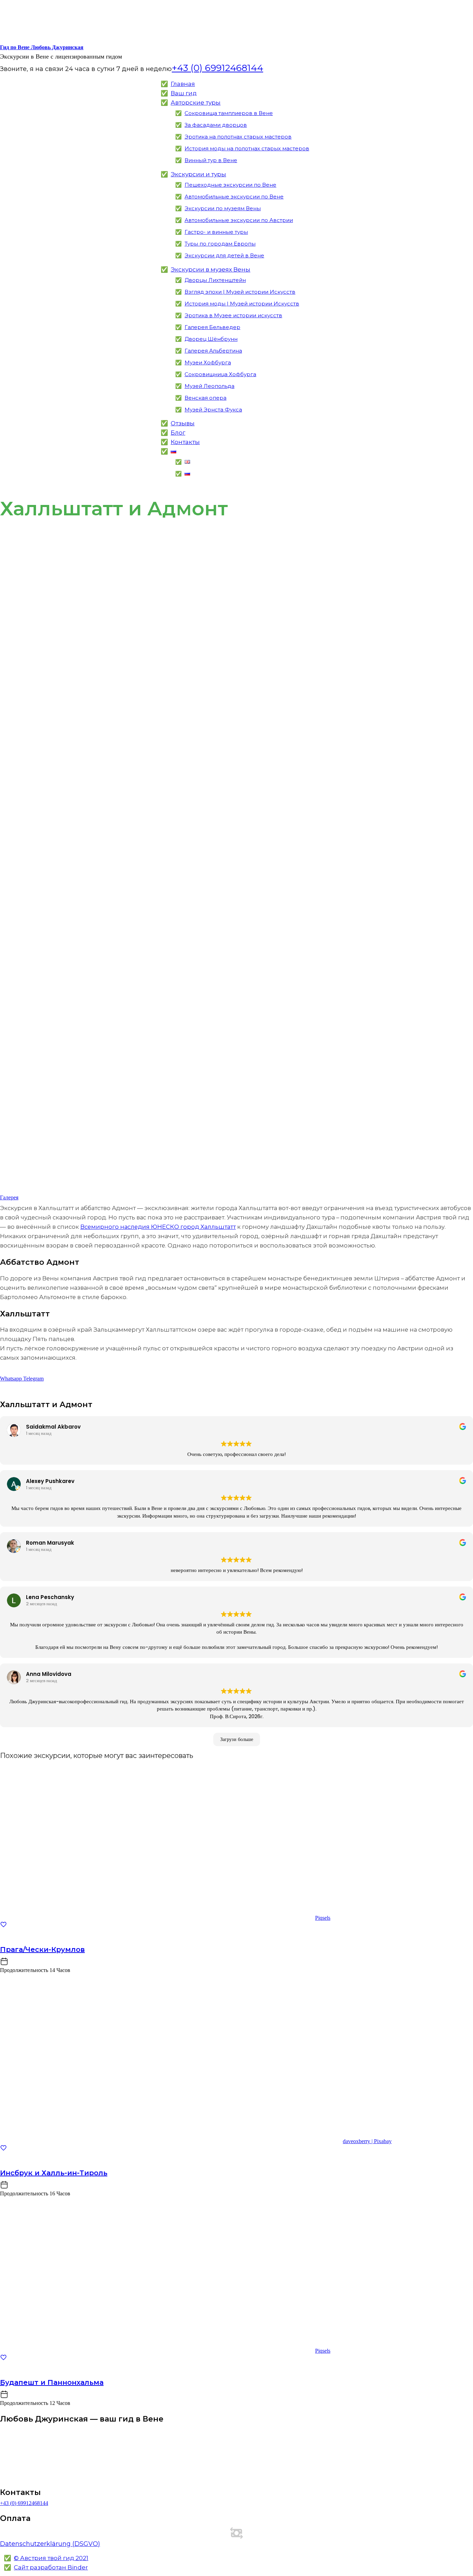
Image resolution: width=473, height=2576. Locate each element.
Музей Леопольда (209, 386)
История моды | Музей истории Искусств (242, 304)
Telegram (33, 1379)
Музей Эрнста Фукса (213, 410)
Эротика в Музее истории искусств (233, 315)
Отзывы (183, 423)
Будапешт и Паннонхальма (52, 2382)
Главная (183, 84)
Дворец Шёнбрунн (211, 339)
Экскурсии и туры (198, 174)
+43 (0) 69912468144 (24, 2503)
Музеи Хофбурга (208, 362)
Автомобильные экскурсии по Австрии (239, 220)
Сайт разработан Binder (51, 2567)
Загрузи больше (237, 1739)
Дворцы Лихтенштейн (215, 280)
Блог (178, 433)
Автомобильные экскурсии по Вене (234, 197)
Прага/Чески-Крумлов (42, 1949)
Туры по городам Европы (220, 244)
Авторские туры (196, 103)
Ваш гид (184, 93)
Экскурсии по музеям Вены (223, 208)
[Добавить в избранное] (3, 1926)
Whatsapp (12, 1379)
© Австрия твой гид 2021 (51, 2558)
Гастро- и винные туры (216, 232)
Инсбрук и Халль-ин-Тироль (54, 2173)
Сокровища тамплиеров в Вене (229, 113)
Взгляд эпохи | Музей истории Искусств (240, 292)
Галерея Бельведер (212, 327)
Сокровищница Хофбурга (220, 374)
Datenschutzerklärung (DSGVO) (50, 2544)
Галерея (9, 1197)
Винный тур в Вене (211, 160)
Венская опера (206, 398)
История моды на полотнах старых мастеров (247, 148)
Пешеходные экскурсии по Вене (230, 185)
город (158, 1227)
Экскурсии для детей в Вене (224, 255)
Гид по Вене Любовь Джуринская (42, 47)
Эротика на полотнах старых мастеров (238, 137)
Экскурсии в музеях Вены (211, 269)
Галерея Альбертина (213, 351)
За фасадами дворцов (216, 125)
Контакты (185, 442)
